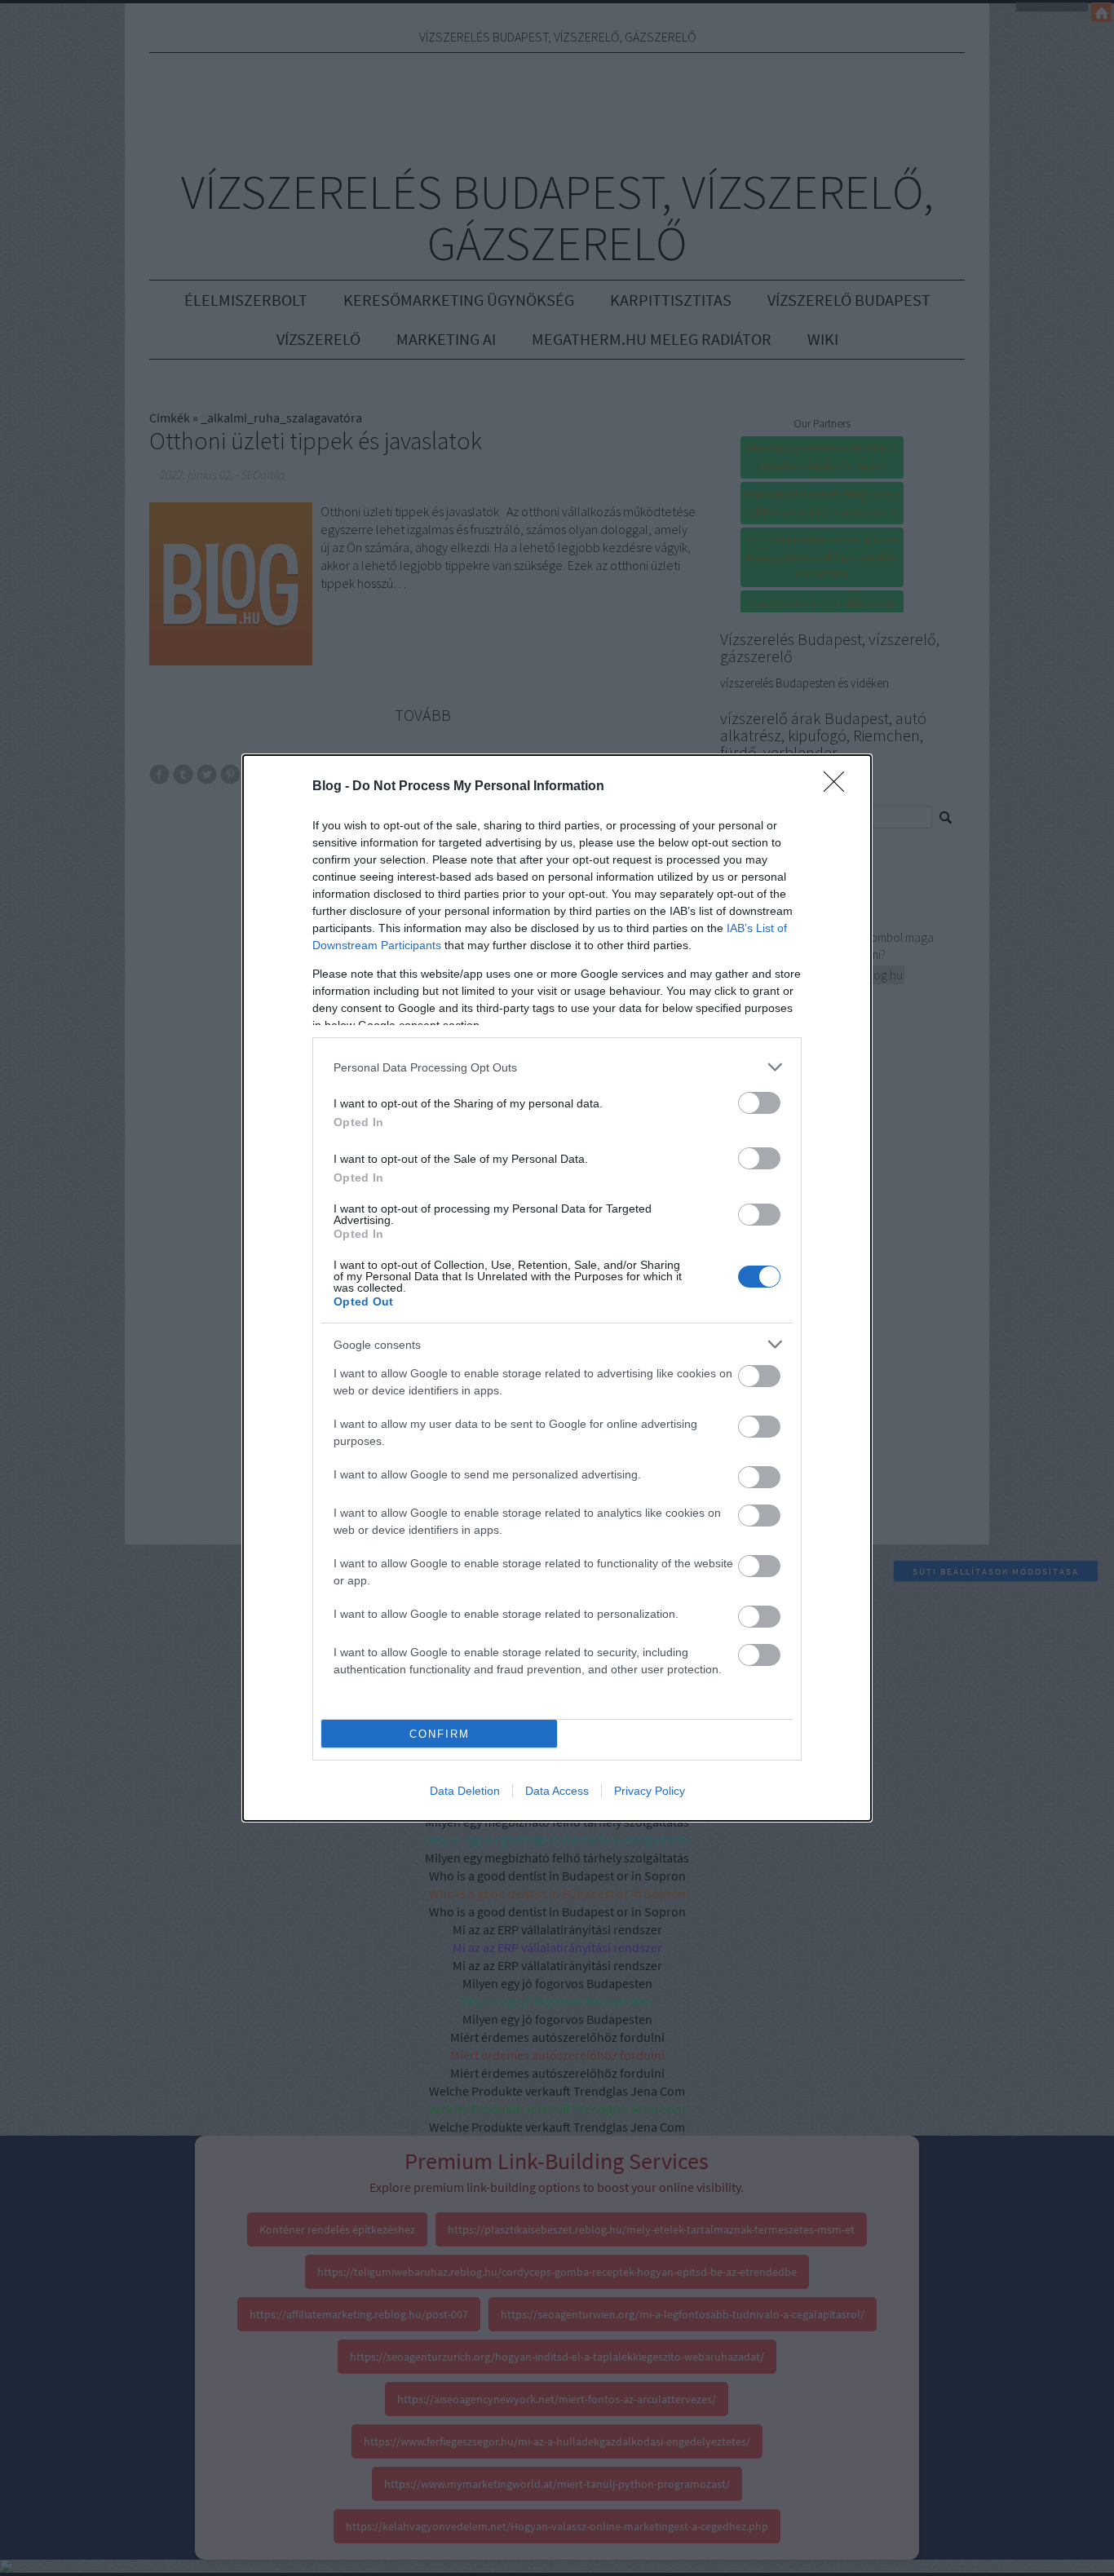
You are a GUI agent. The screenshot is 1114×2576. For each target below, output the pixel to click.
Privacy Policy (650, 1791)
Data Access (557, 1791)
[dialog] (557, 1288)
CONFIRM (440, 1734)
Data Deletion (465, 1791)
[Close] (839, 787)
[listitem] (557, 1067)
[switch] (759, 1103)
